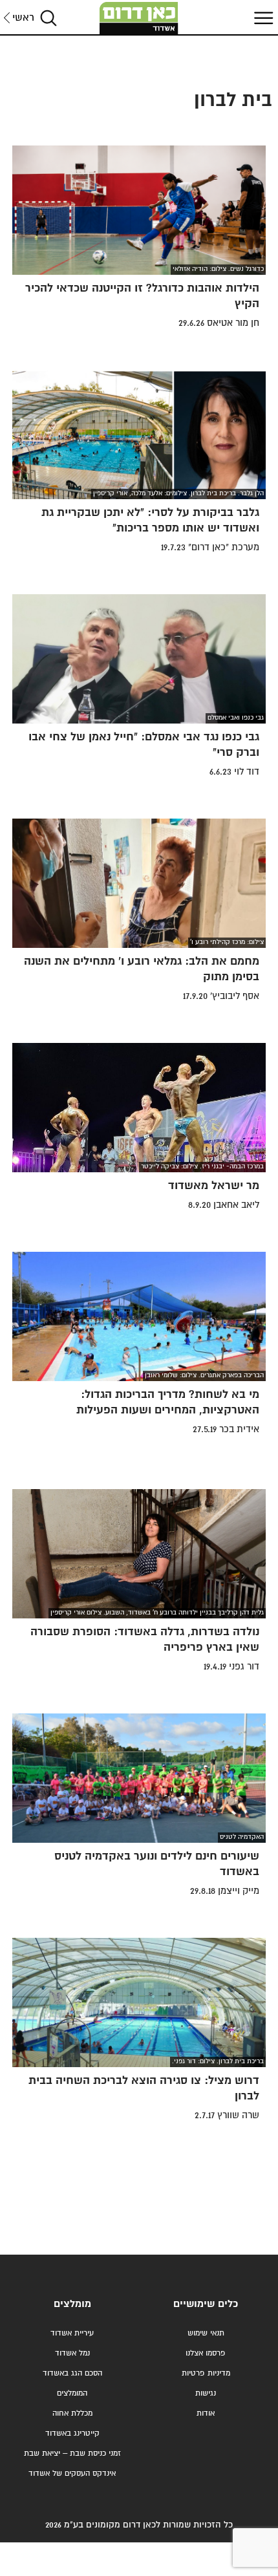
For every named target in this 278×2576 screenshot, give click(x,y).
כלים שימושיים (206, 2304)
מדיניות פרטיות (206, 2373)
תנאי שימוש (206, 2333)
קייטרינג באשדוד (72, 2433)
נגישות (206, 2393)
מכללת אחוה (72, 2413)
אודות (206, 2413)
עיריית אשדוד (72, 2333)
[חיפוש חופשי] (48, 18)
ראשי (23, 18)
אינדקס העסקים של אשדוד (72, 2474)
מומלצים (72, 2304)
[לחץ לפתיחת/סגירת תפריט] (262, 18)
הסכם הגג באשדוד (72, 2373)
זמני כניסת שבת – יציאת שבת (72, 2453)
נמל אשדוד (72, 2353)
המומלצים (72, 2393)
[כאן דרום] (139, 18)
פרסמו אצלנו (206, 2353)
